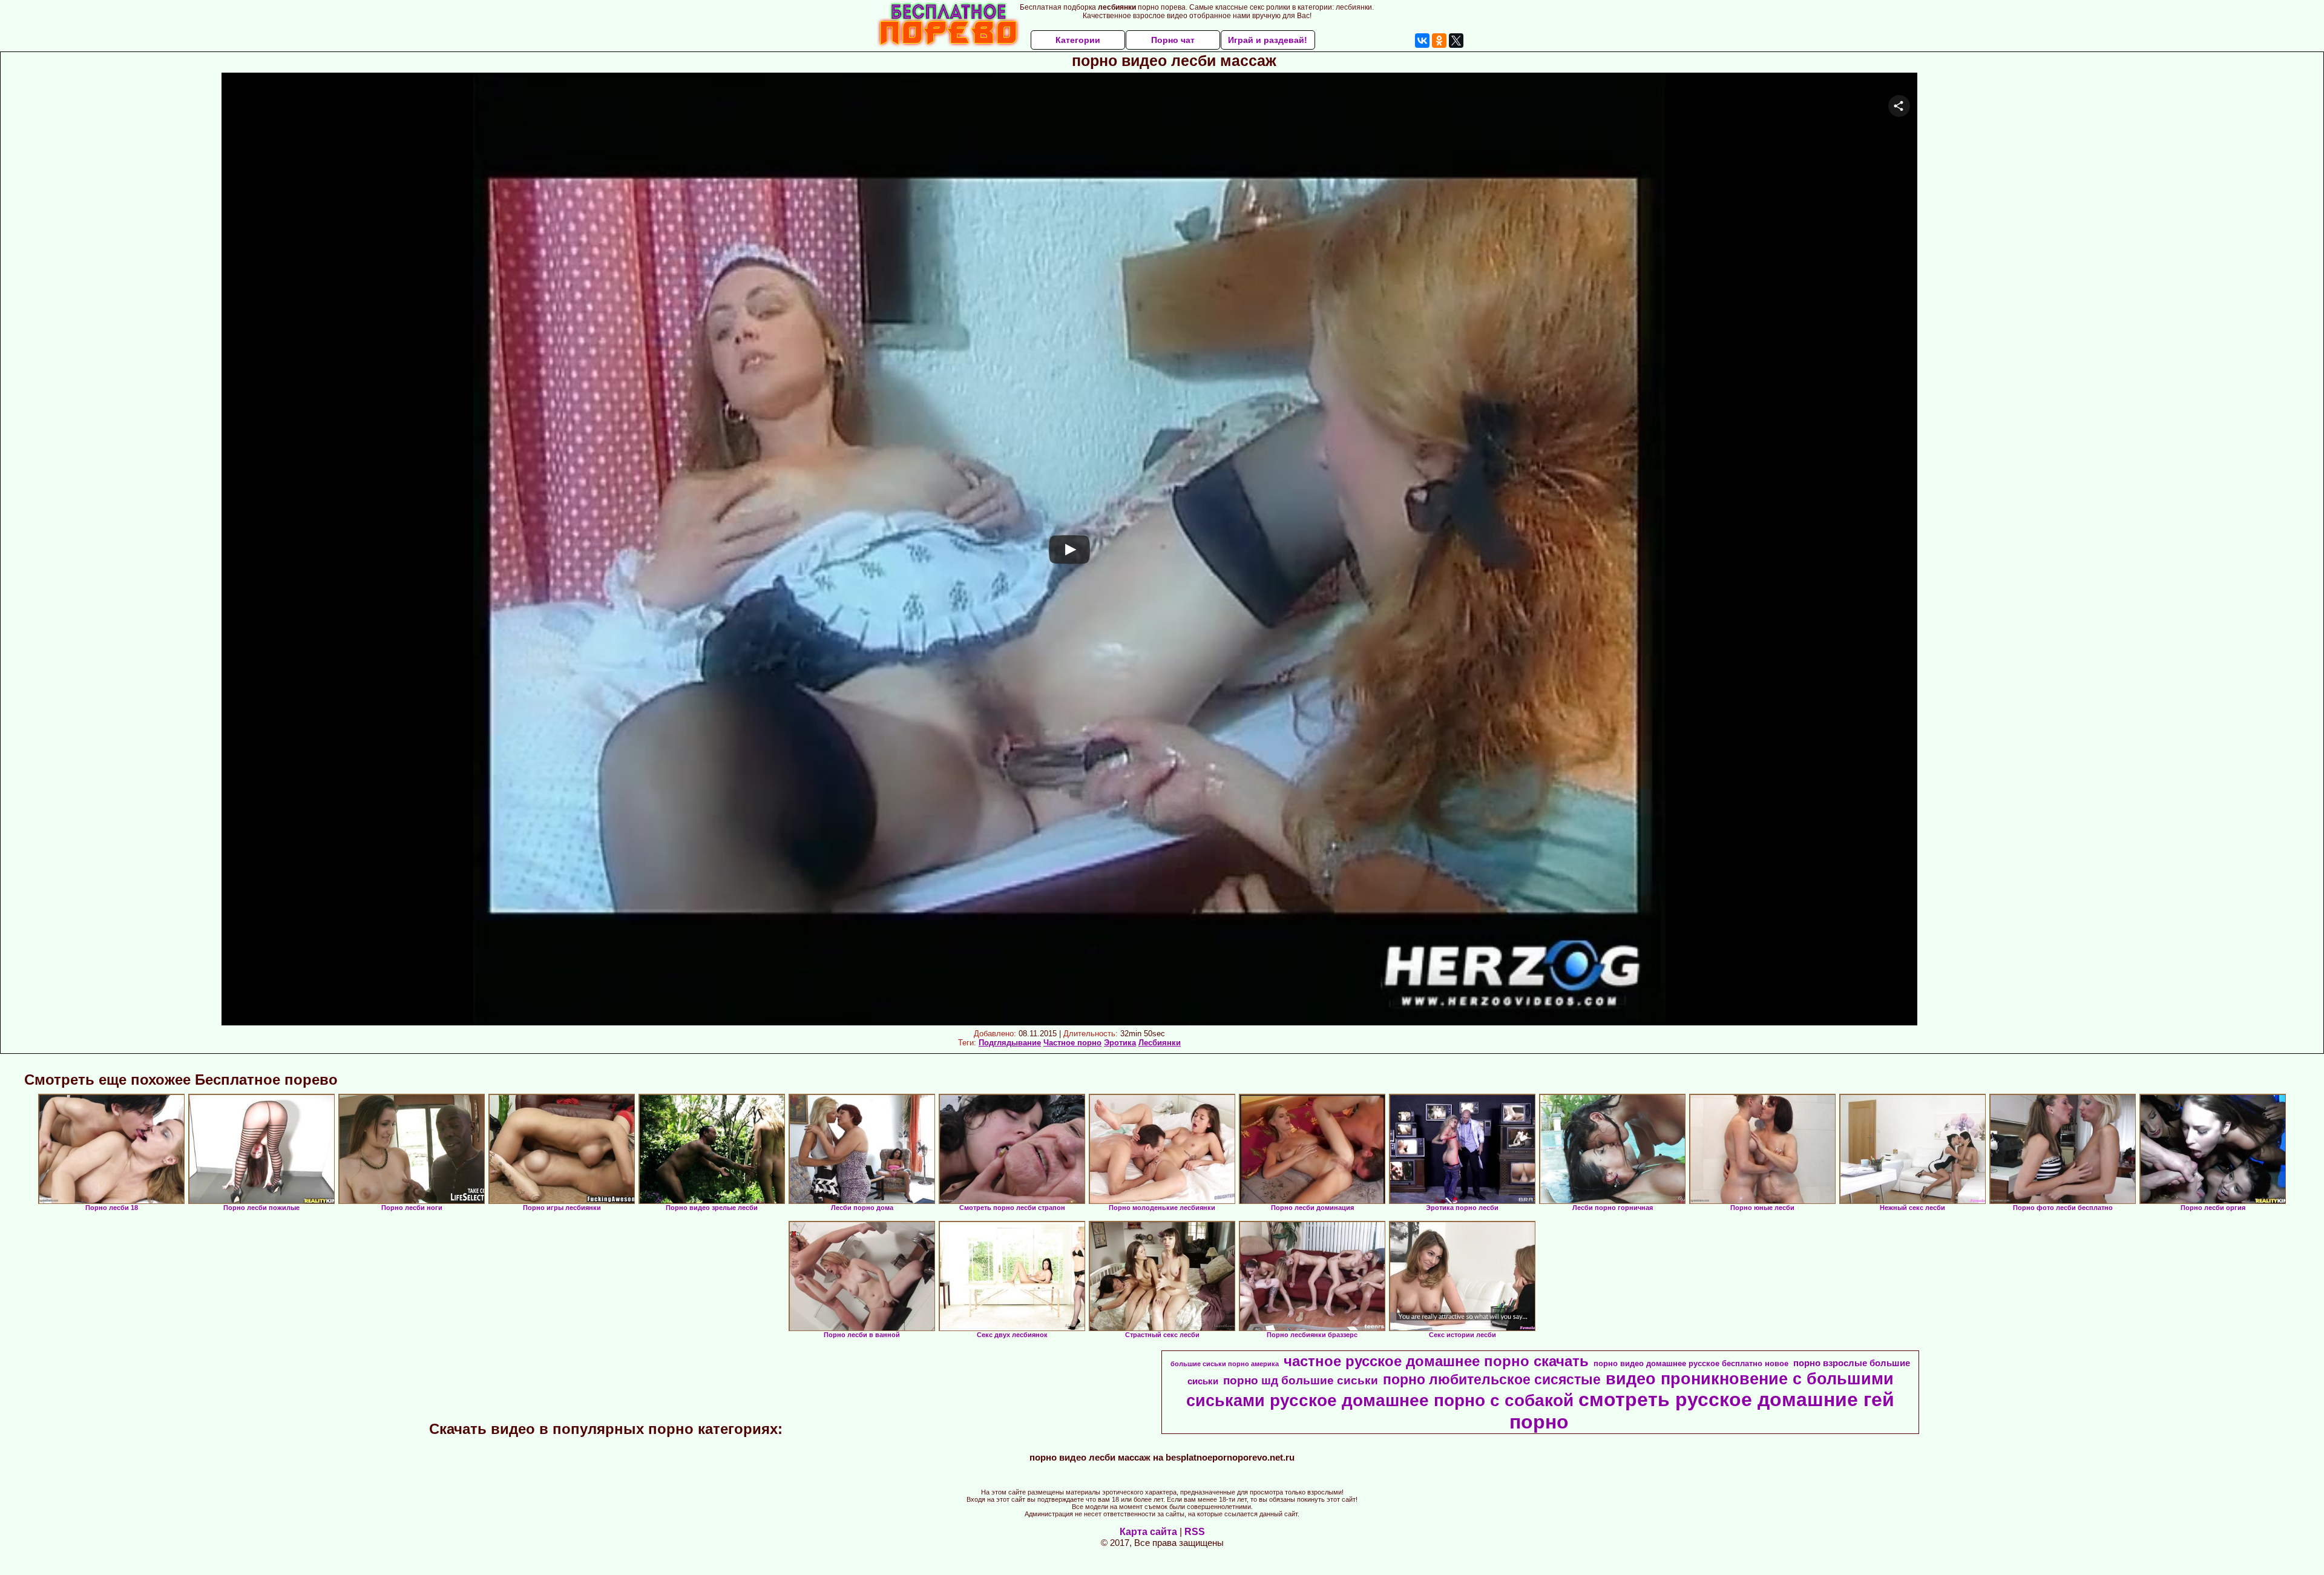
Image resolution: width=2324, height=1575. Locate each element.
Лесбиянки (1160, 1043)
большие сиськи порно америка (1225, 1364)
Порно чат (1173, 40)
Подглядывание (1010, 1043)
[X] (1456, 41)
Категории (1078, 40)
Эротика (1120, 1043)
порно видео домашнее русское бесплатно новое (1691, 1363)
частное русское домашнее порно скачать (1436, 1361)
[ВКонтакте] (1422, 41)
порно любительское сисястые (1492, 1379)
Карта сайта (1148, 1532)
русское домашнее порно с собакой (1422, 1400)
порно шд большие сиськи (1301, 1380)
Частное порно (1072, 1043)
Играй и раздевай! (1268, 40)
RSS (1195, 1532)
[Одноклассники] (1439, 41)
